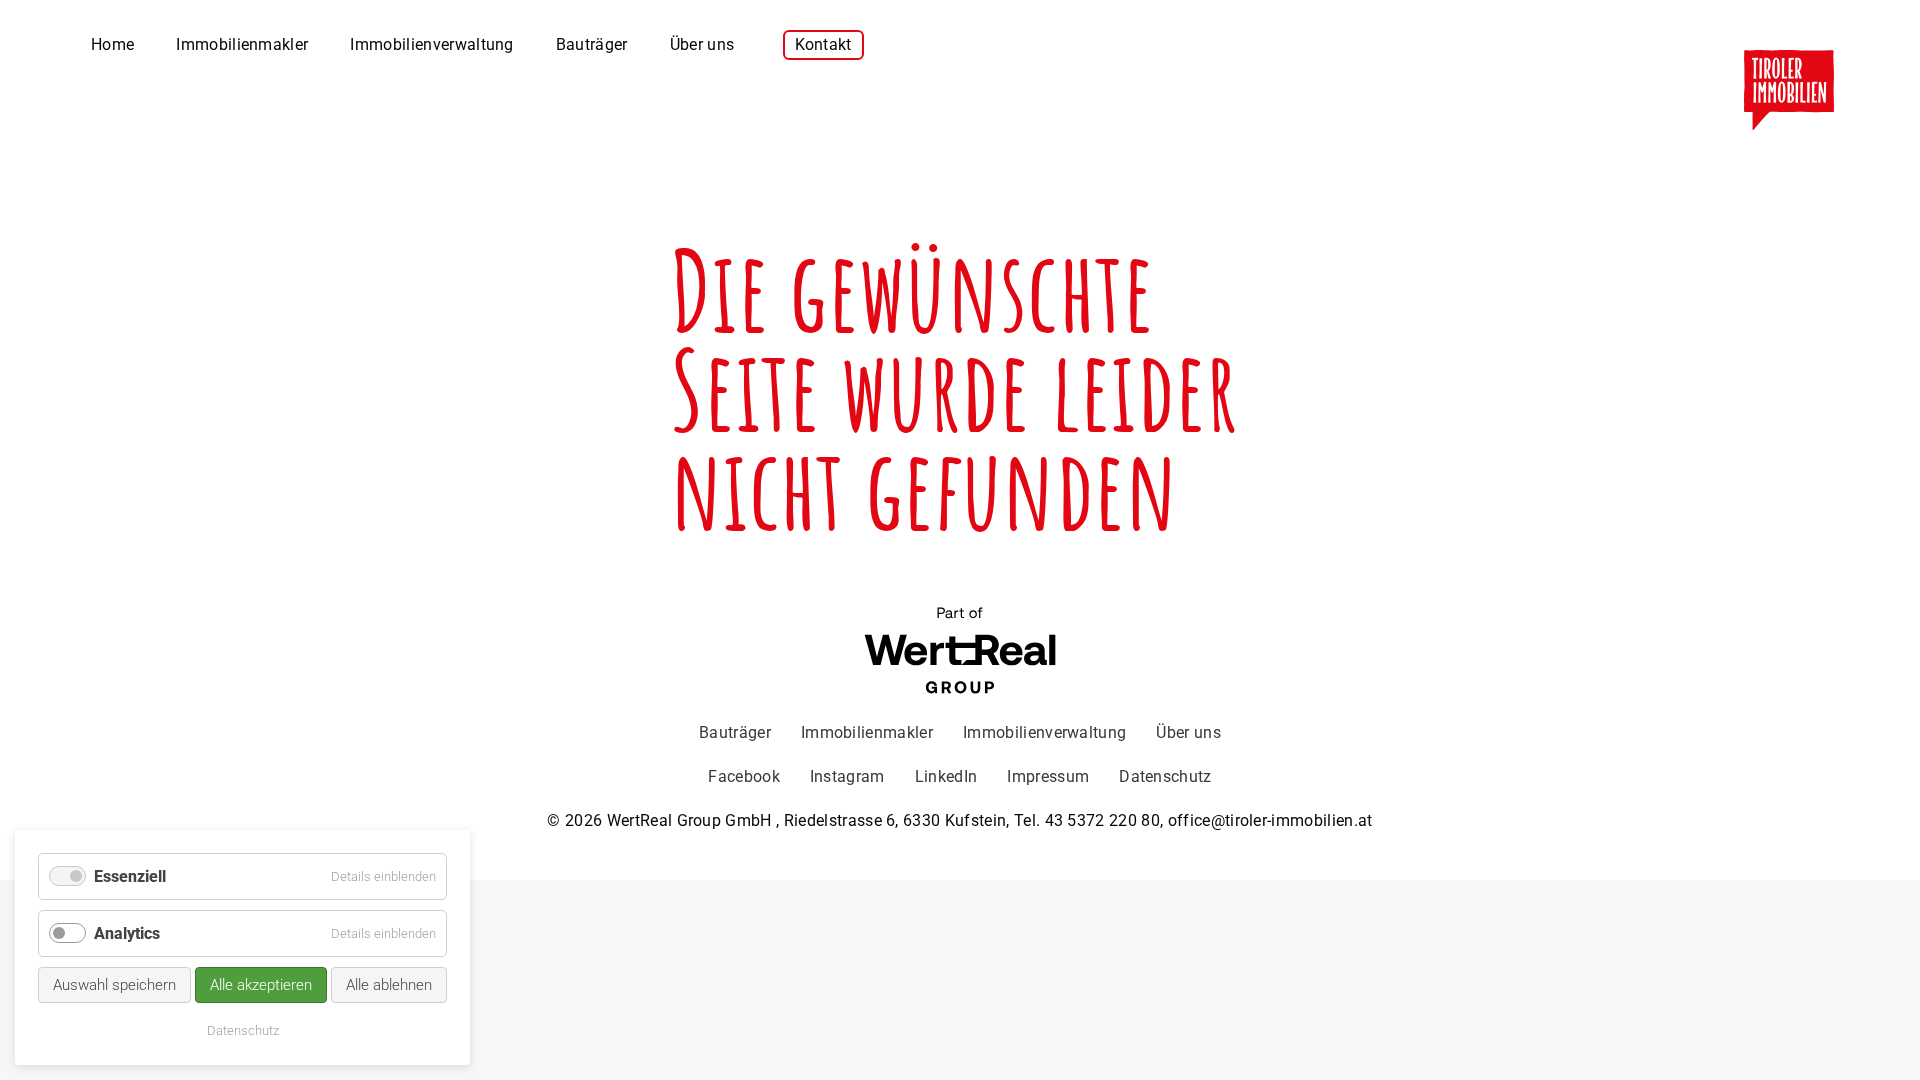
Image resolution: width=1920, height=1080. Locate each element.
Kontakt (823, 44)
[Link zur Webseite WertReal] (960, 652)
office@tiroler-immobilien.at (1270, 820)
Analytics (127, 933)
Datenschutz (1165, 776)
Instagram (847, 776)
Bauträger (592, 44)
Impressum (1048, 776)
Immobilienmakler (242, 44)
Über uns (702, 44)
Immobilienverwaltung (431, 44)
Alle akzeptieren (261, 985)
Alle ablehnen (389, 985)
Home (112, 44)
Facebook (744, 776)
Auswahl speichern (114, 985)
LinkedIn (946, 776)
